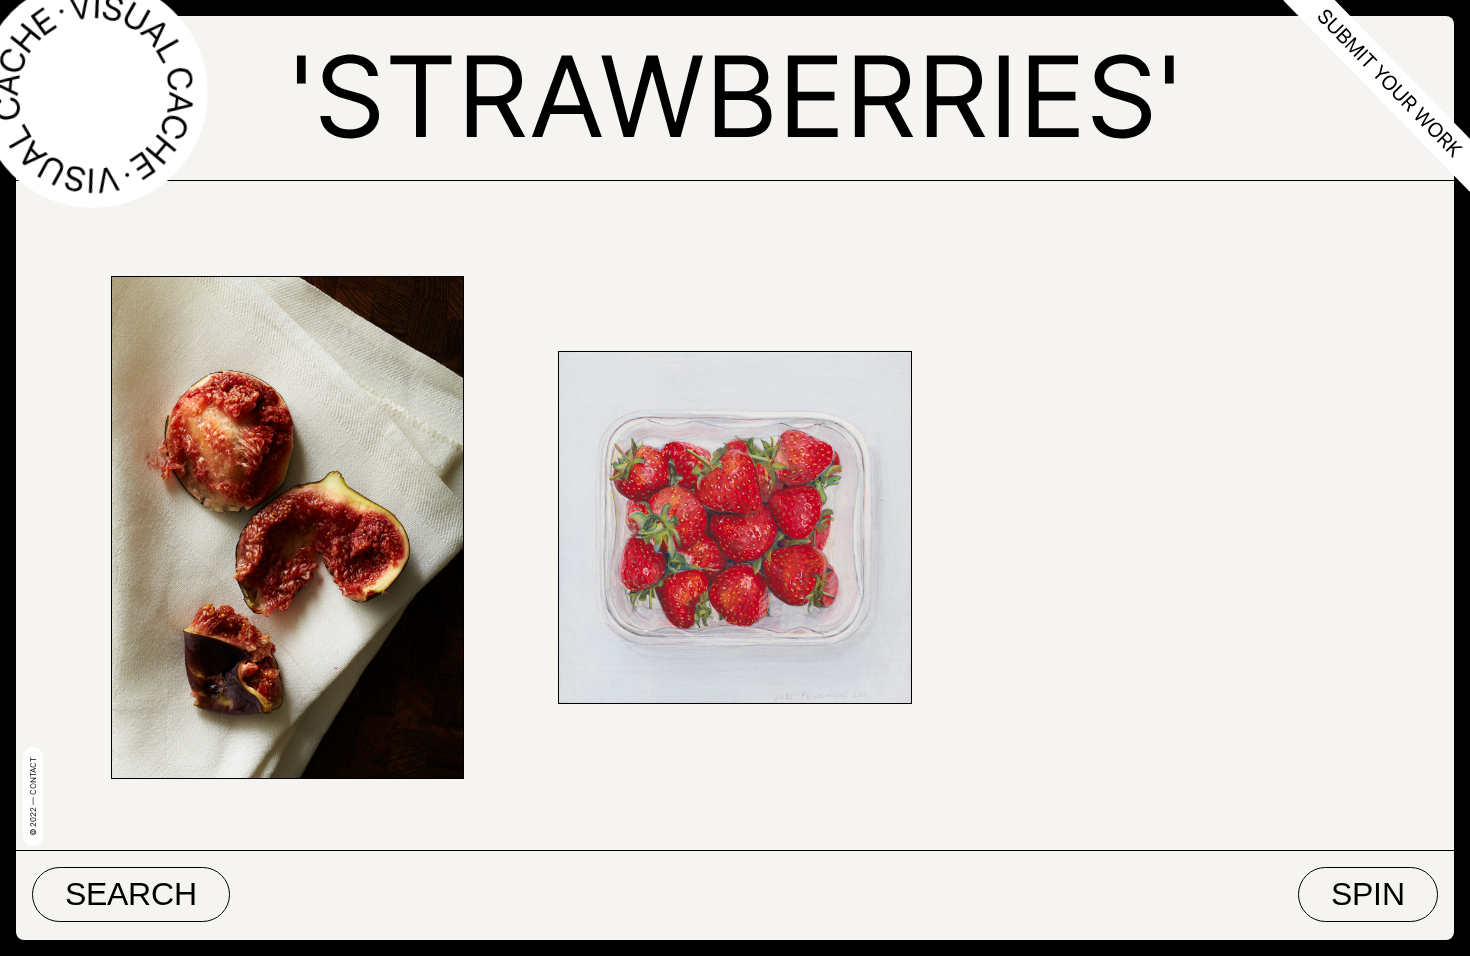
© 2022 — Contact (33, 796)
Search (131, 894)
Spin (1368, 894)
